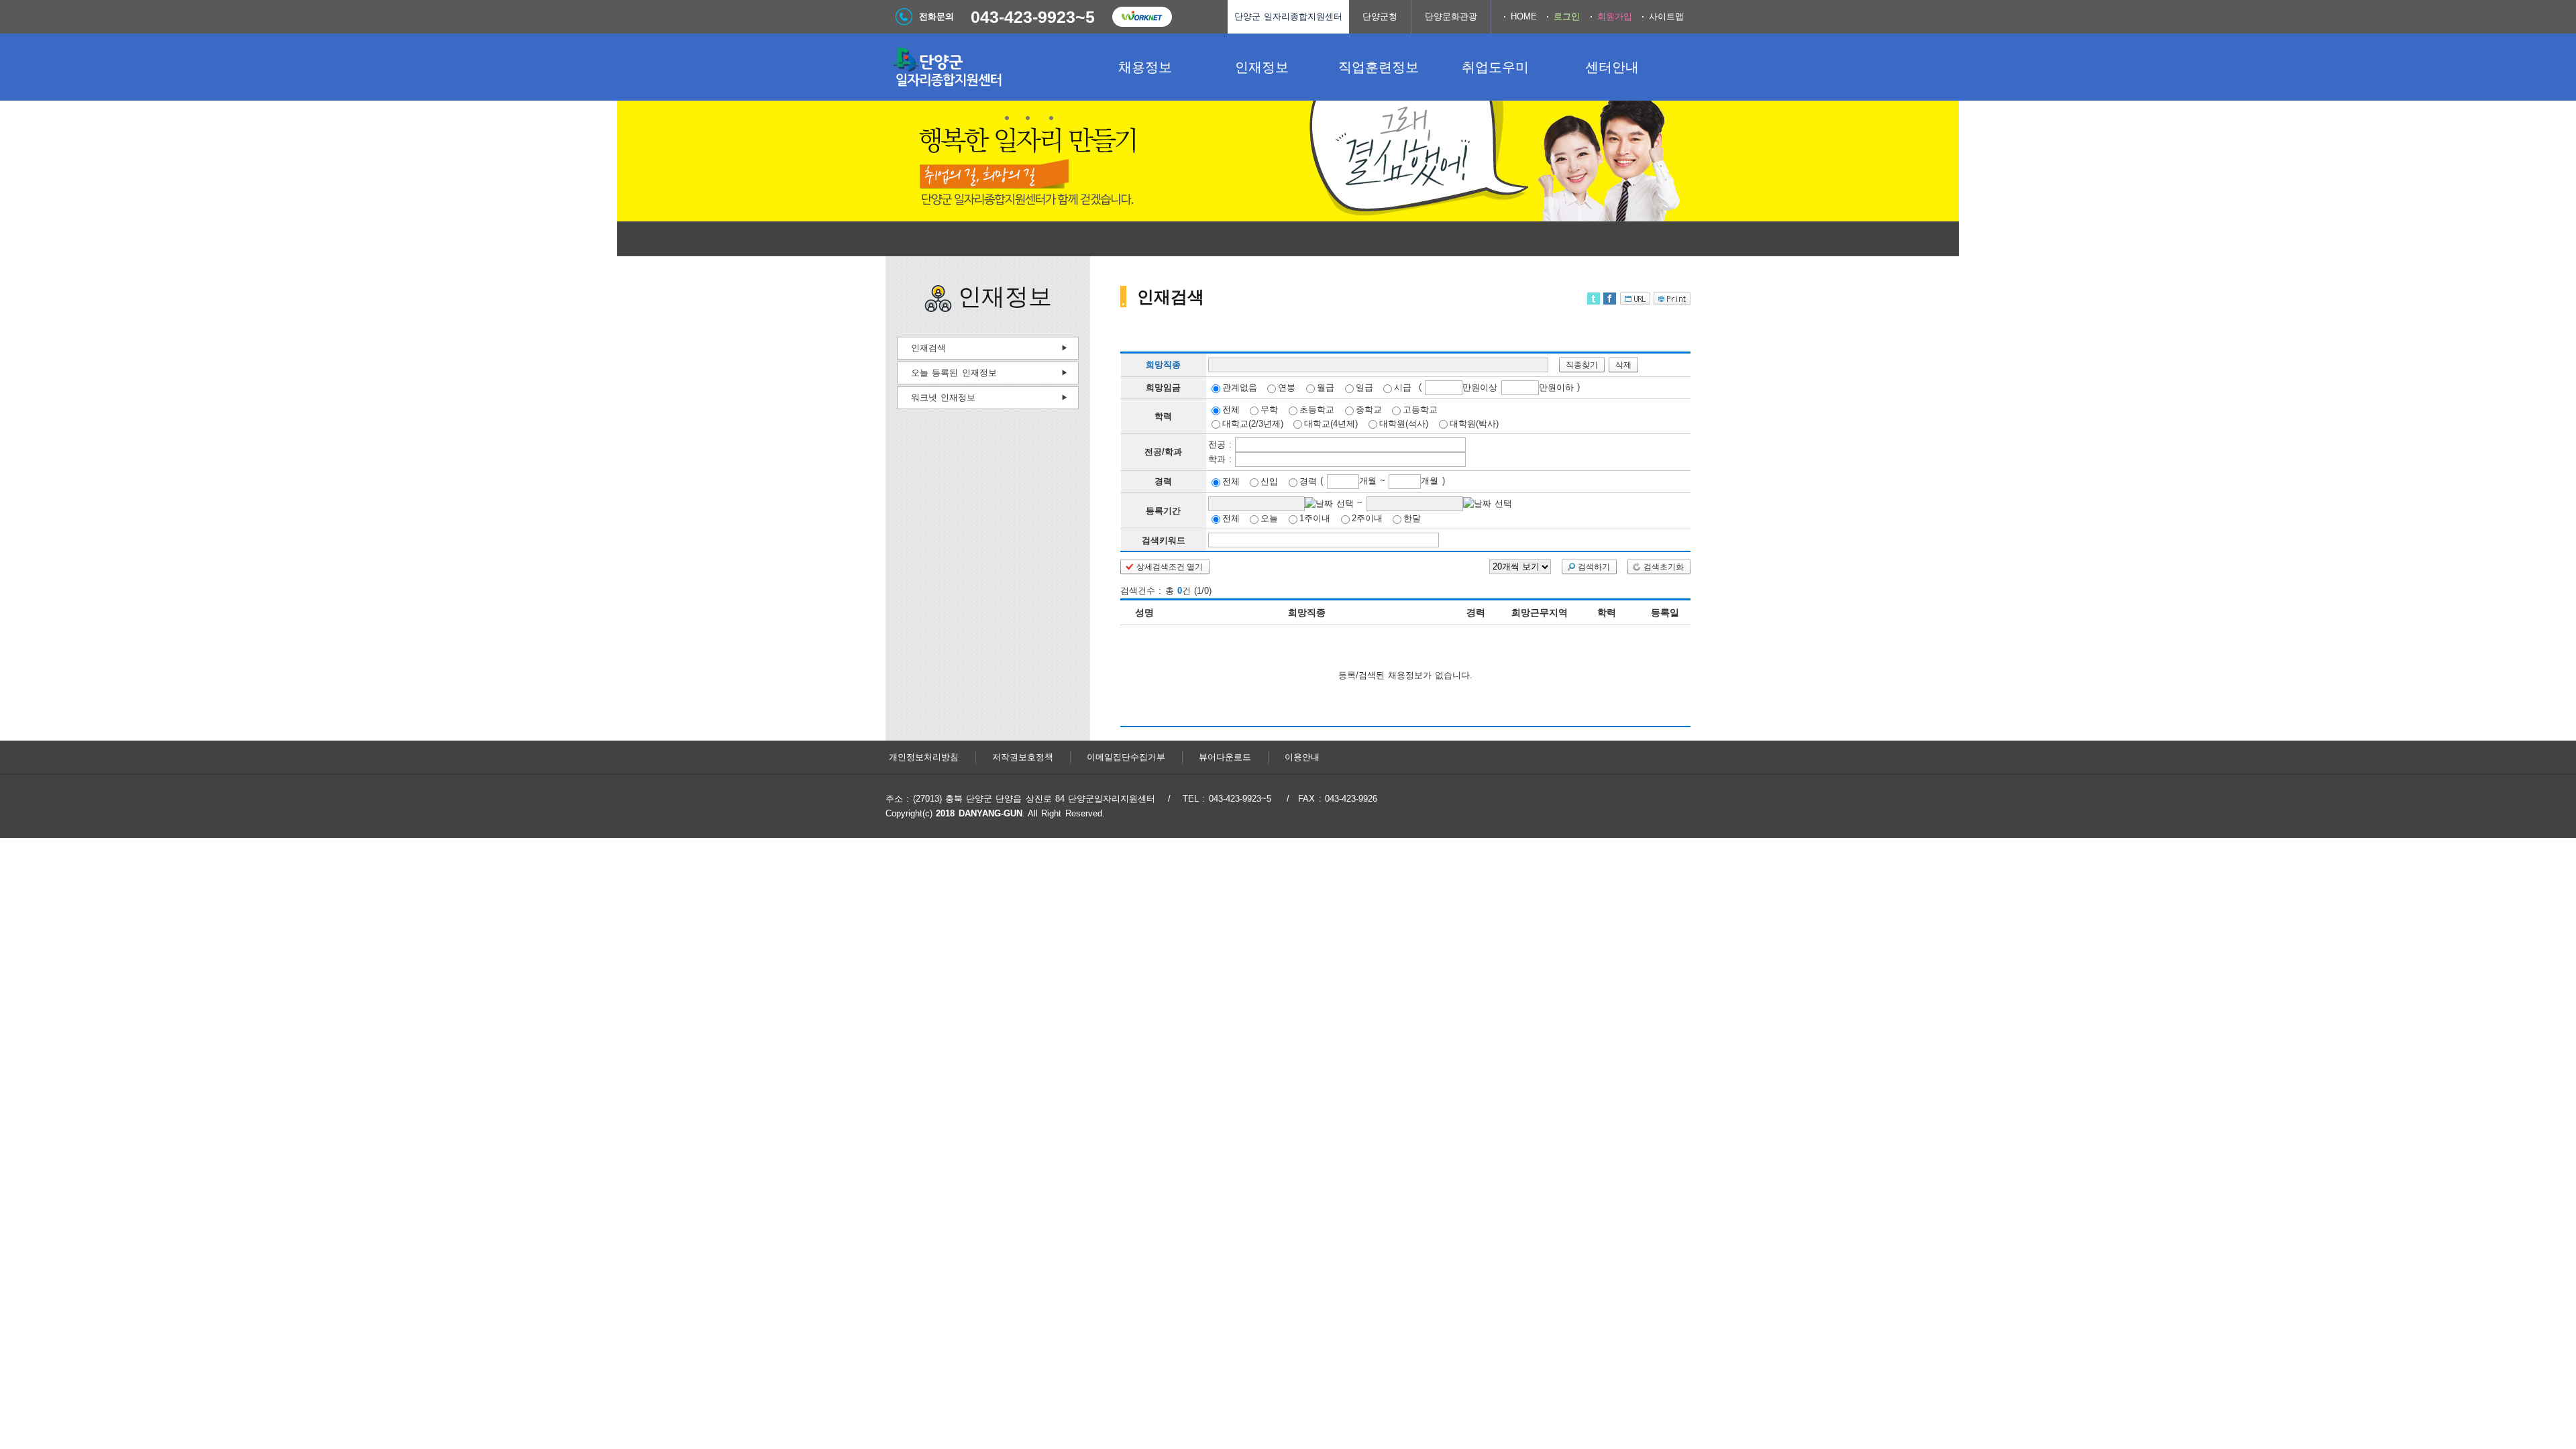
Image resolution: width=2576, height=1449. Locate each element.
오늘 (1269, 518)
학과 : (1222, 459)
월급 (1326, 387)
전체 (1231, 410)
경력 (1308, 481)
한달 (1412, 518)
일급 (1364, 387)
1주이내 (1315, 518)
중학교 (1369, 410)
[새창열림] (1142, 17)
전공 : (1222, 444)
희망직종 (1163, 365)
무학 (1269, 410)
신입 (1269, 481)
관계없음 (1240, 387)
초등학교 (1317, 410)
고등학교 (1420, 410)
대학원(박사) (1474, 423)
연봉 (1287, 387)
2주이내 (1367, 518)
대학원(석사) (1404, 423)
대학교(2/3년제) (1253, 423)
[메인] (986, 67)
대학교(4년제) (1331, 423)
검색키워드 (1164, 540)
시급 (1403, 387)
